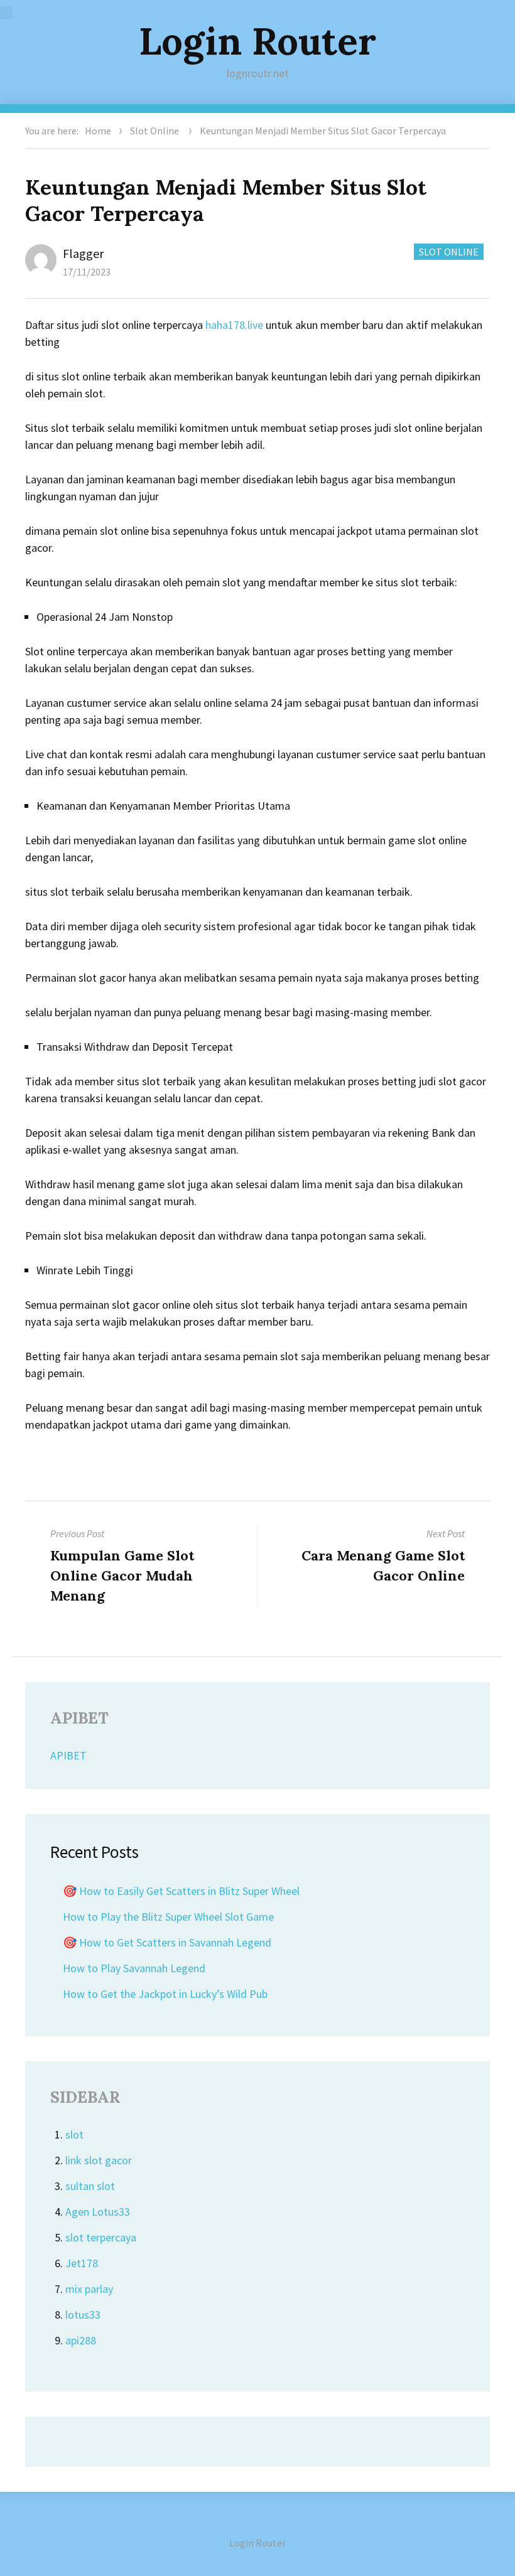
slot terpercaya (101, 2237)
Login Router (257, 41)
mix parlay (89, 2289)
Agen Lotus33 (98, 2212)
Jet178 (82, 2263)
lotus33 (83, 2315)
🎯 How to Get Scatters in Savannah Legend (167, 1942)
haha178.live (234, 325)
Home (98, 131)
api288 (81, 2340)
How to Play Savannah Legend (134, 1968)
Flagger (83, 253)
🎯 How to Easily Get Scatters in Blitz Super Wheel (181, 1891)
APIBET (68, 1755)
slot (74, 2134)
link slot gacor (99, 2160)
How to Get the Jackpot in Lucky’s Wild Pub (165, 1994)
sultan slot (90, 2186)
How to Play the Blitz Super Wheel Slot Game (168, 1917)
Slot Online (154, 131)
